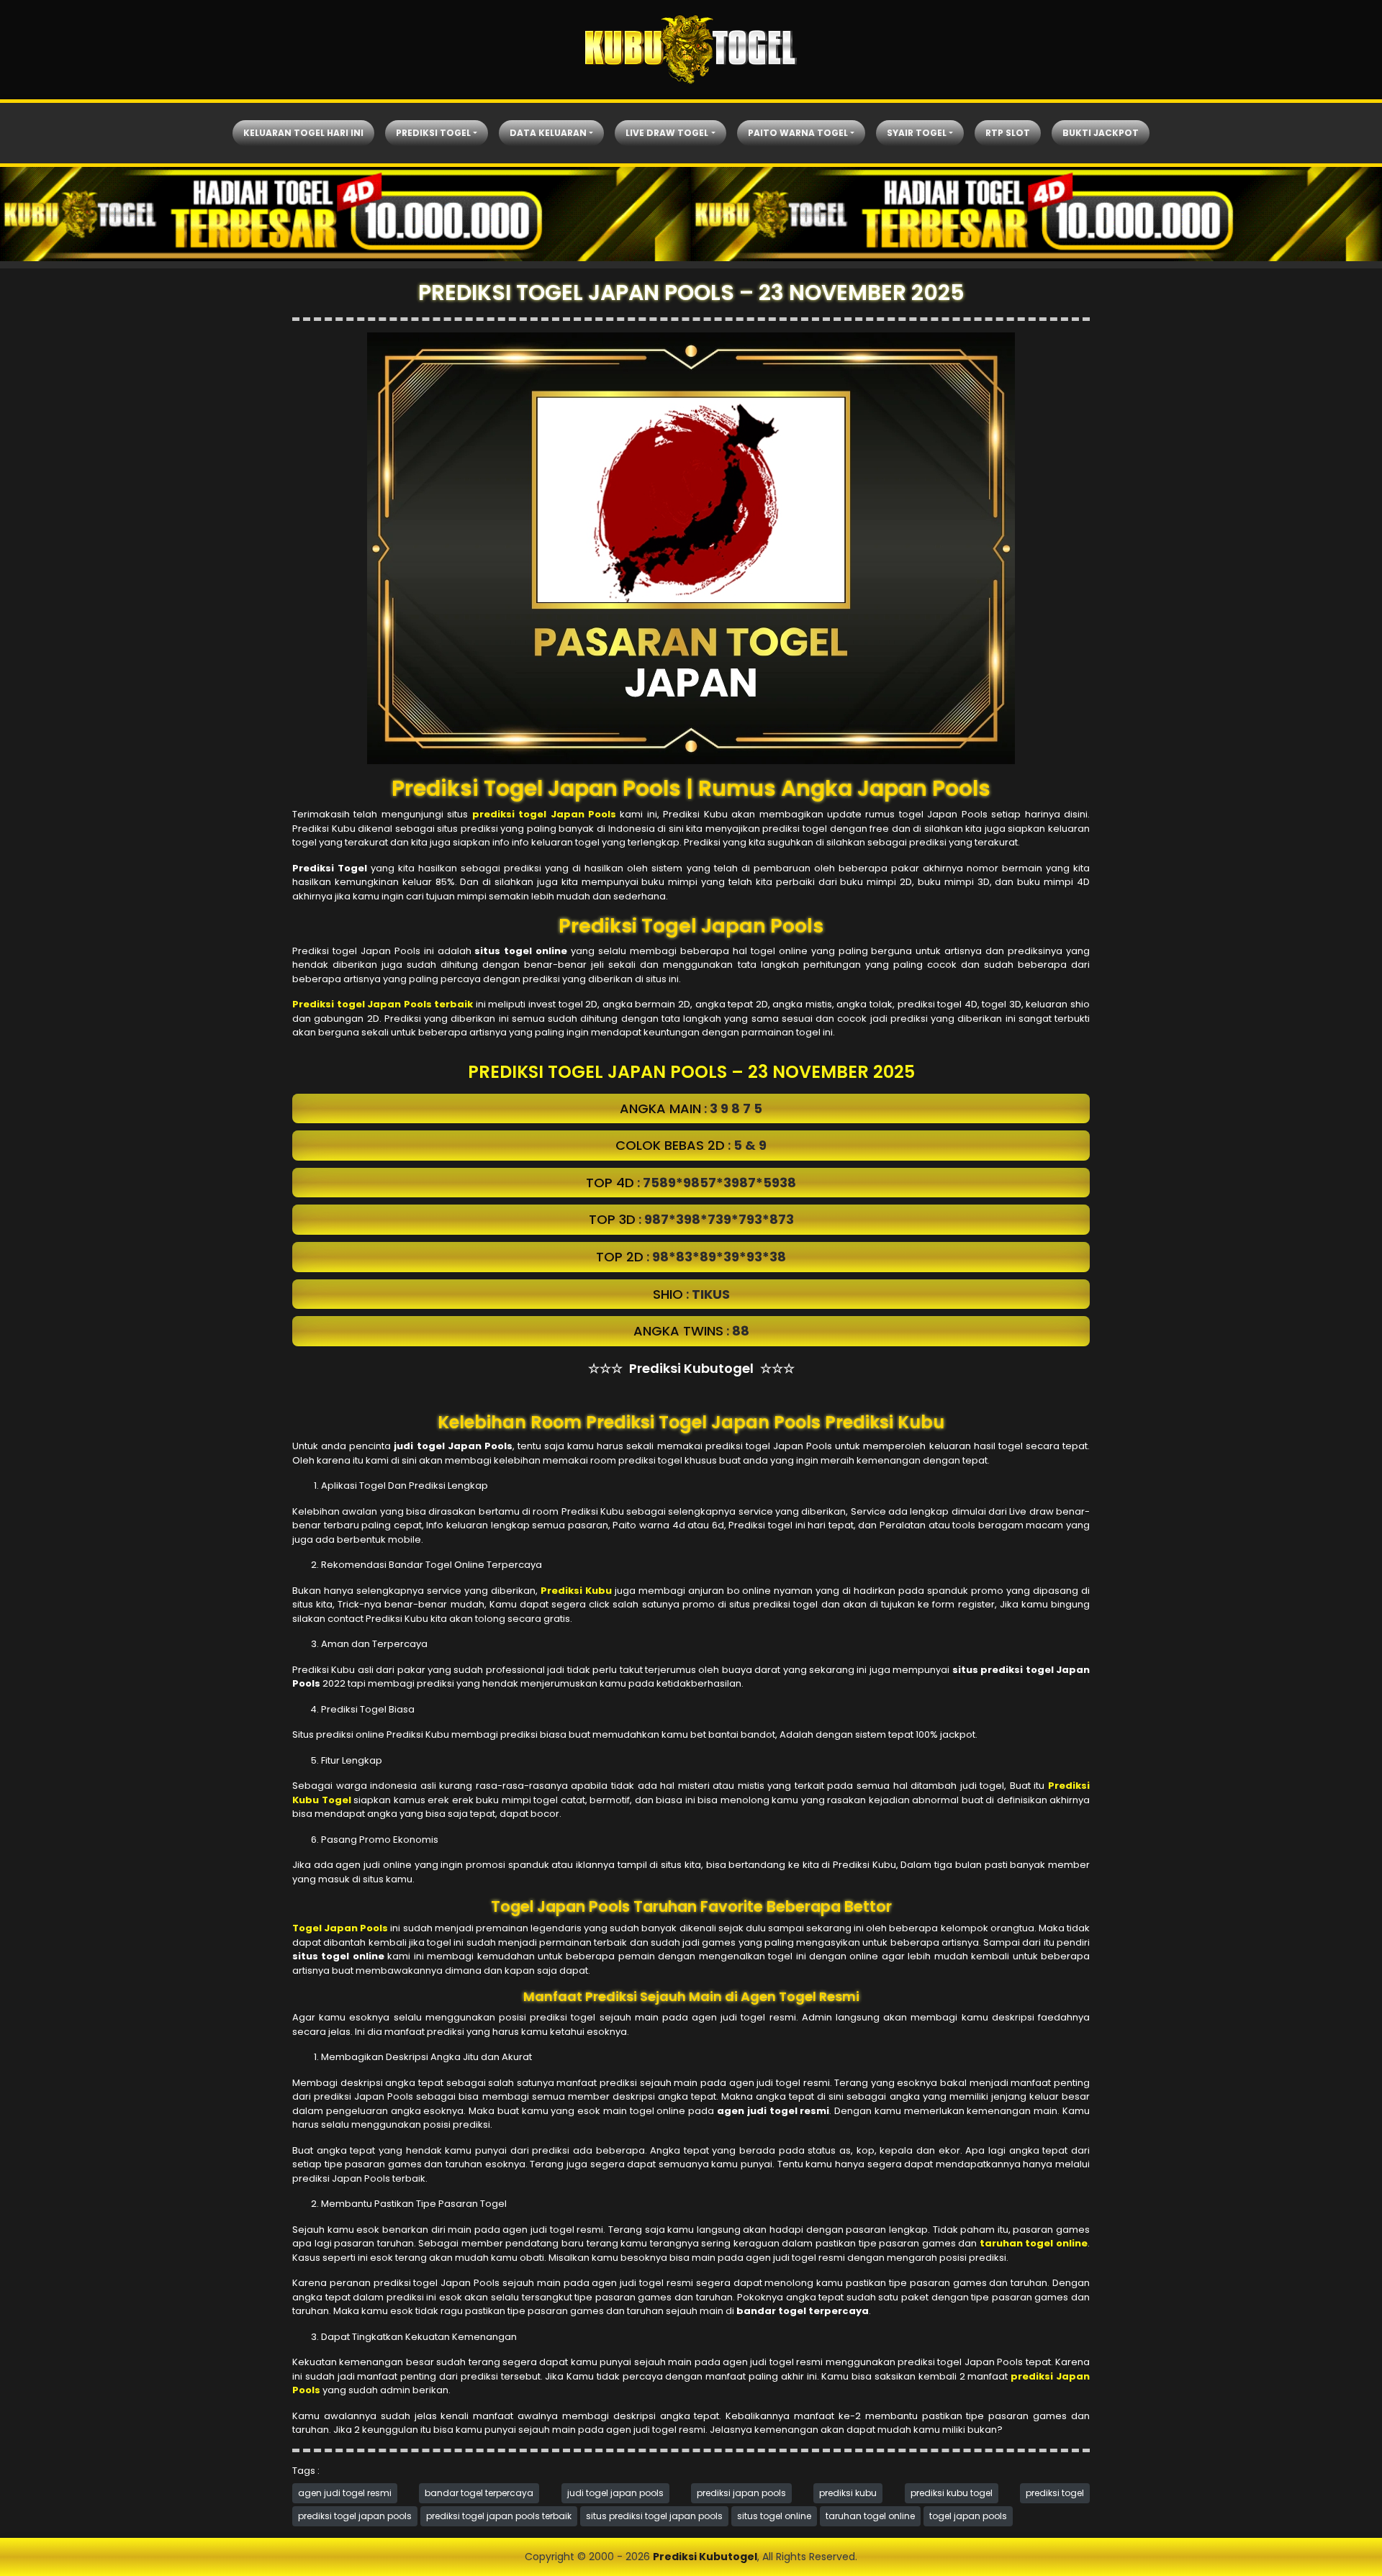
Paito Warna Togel (798, 133)
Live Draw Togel (667, 133)
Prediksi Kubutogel (705, 2557)
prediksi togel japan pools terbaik (499, 2516)
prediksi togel (1055, 2493)
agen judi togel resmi (345, 2493)
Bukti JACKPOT (1101, 133)
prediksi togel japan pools (355, 2516)
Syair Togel (917, 133)
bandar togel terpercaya (479, 2493)
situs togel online (774, 2516)
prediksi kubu (848, 2493)
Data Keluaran (548, 133)
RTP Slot (1008, 133)
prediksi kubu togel (952, 2493)
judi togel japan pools (615, 2493)
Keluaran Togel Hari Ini (303, 133)
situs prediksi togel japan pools (654, 2516)
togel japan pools (968, 2516)
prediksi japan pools (741, 2493)
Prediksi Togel (433, 133)
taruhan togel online (870, 2516)
